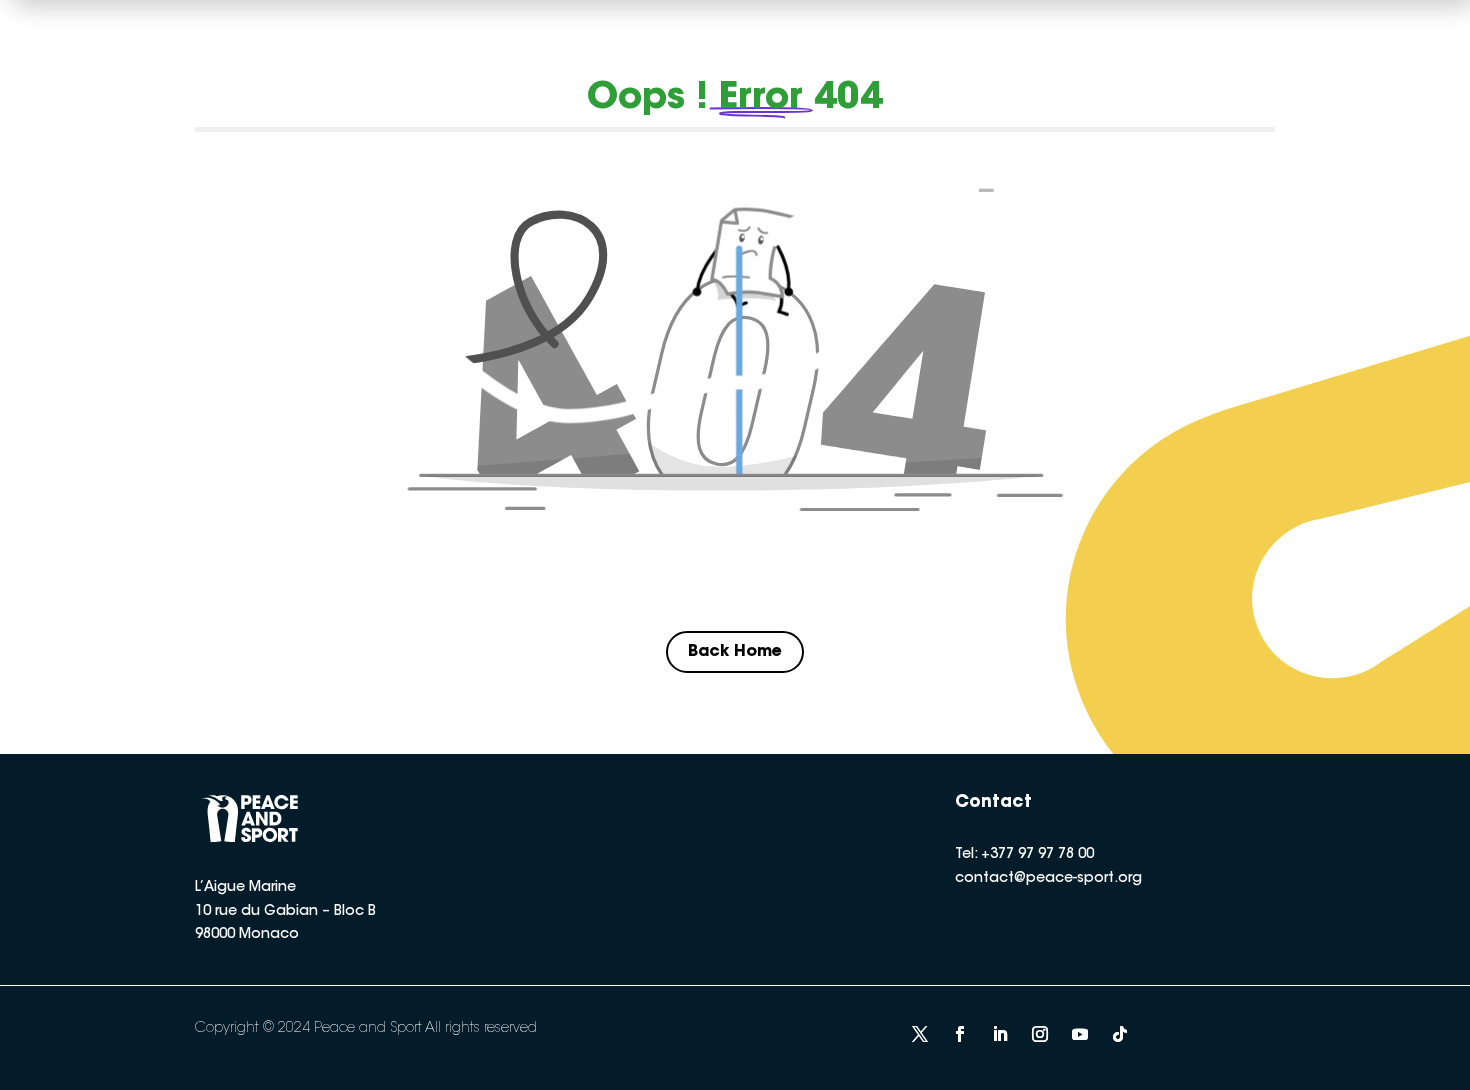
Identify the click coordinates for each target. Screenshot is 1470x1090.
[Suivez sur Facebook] (960, 1034)
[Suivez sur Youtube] (1080, 1034)
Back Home (735, 652)
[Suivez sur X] (920, 1034)
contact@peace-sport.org (1048, 879)
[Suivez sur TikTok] (1120, 1034)
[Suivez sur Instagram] (1040, 1034)
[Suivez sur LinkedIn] (1000, 1034)
